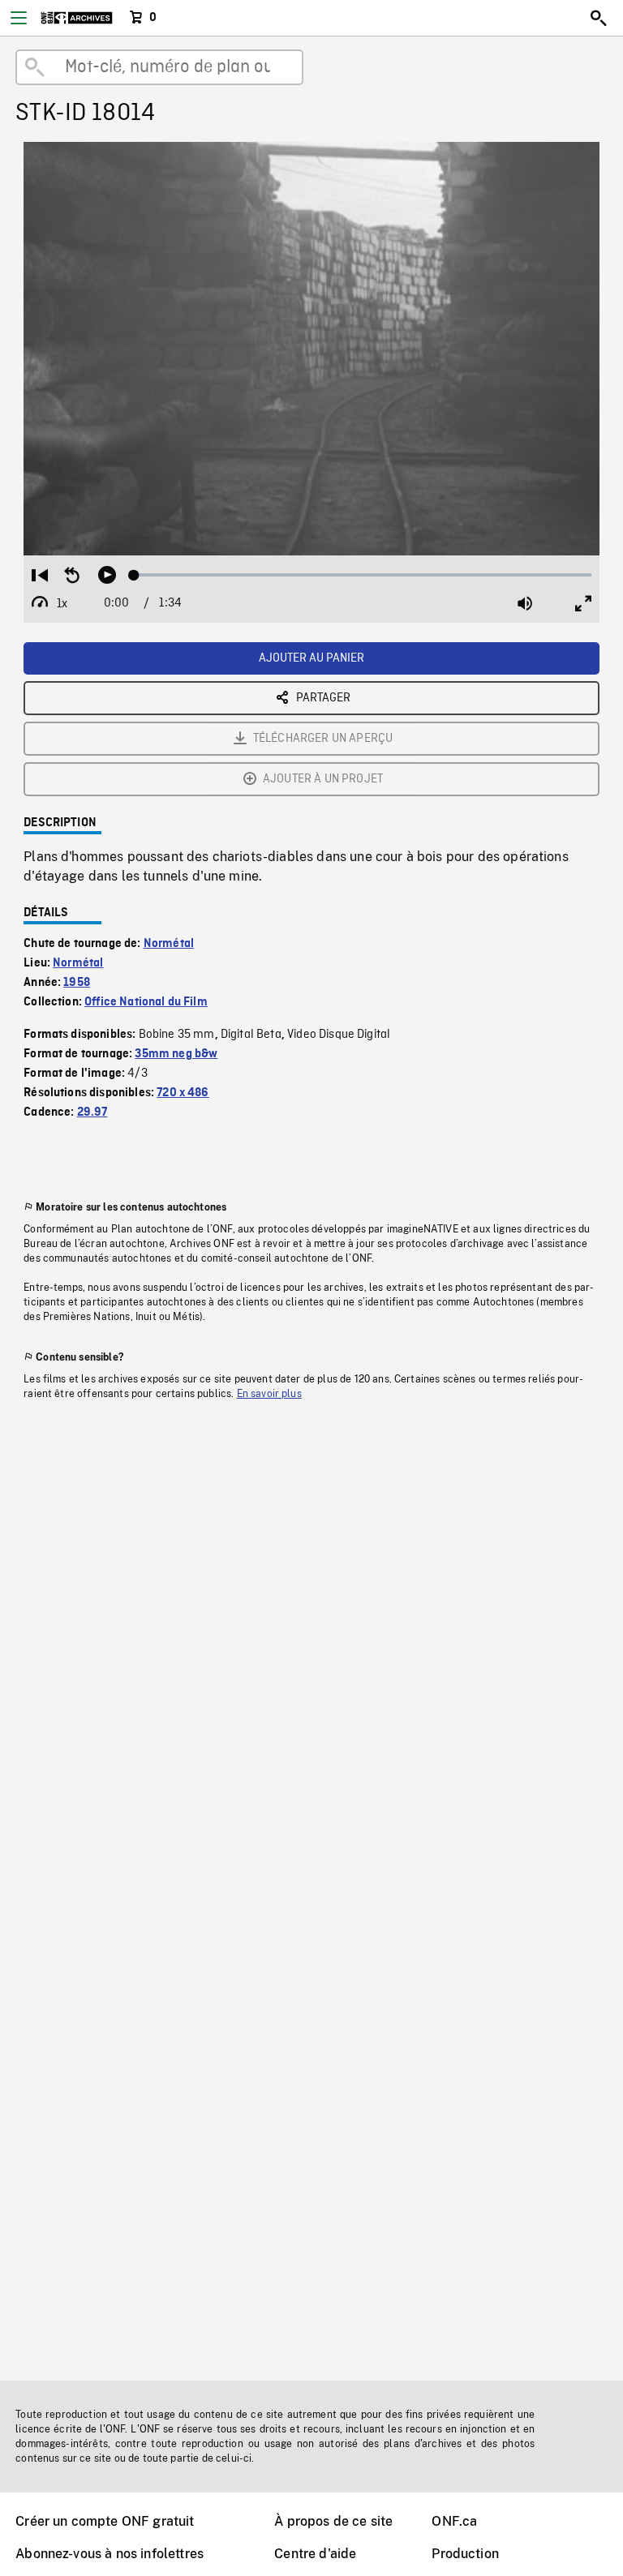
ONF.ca (454, 2521)
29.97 (92, 1112)
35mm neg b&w (176, 1054)
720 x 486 (183, 1093)
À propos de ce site (333, 2521)
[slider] (363, 575)
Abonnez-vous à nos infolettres (110, 2554)
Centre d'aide (315, 2554)
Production (465, 2554)
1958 (77, 983)
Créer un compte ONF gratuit (105, 2521)
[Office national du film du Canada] (77, 18)
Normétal (169, 944)
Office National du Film (146, 1002)
